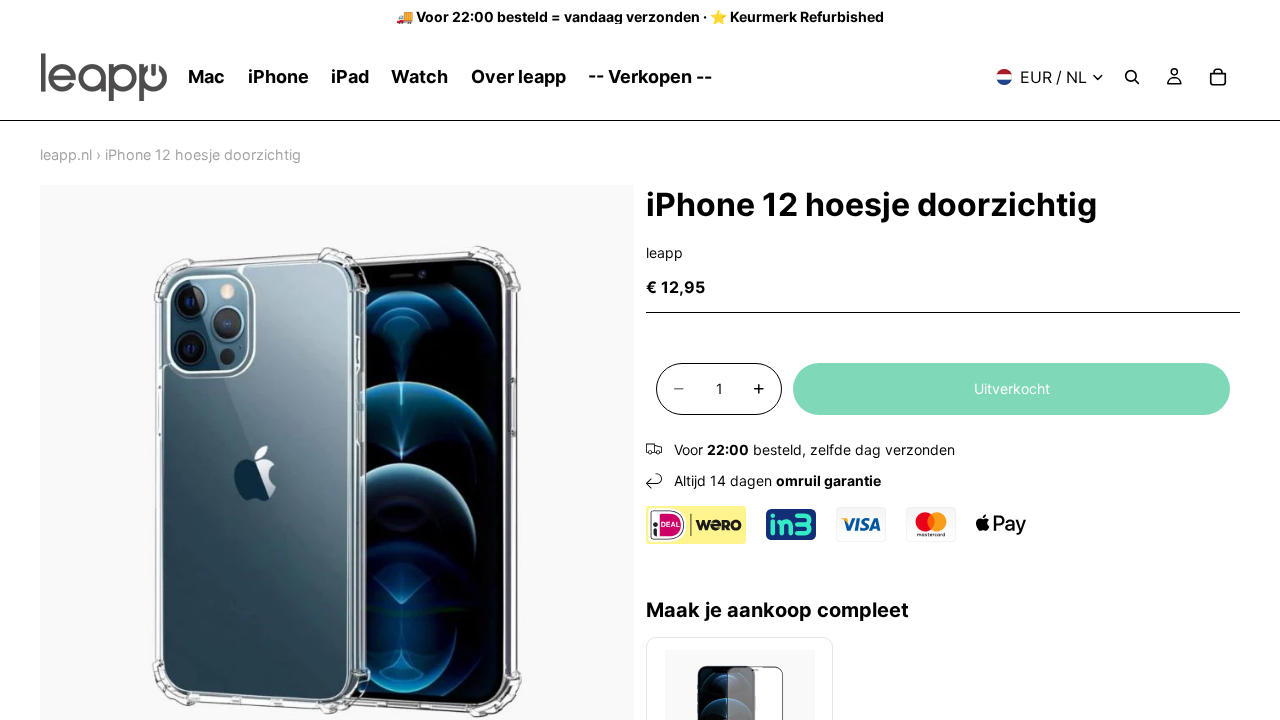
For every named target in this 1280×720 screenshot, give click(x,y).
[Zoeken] (1132, 77)
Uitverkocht (1012, 388)
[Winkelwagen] (1218, 77)
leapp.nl (66, 154)
